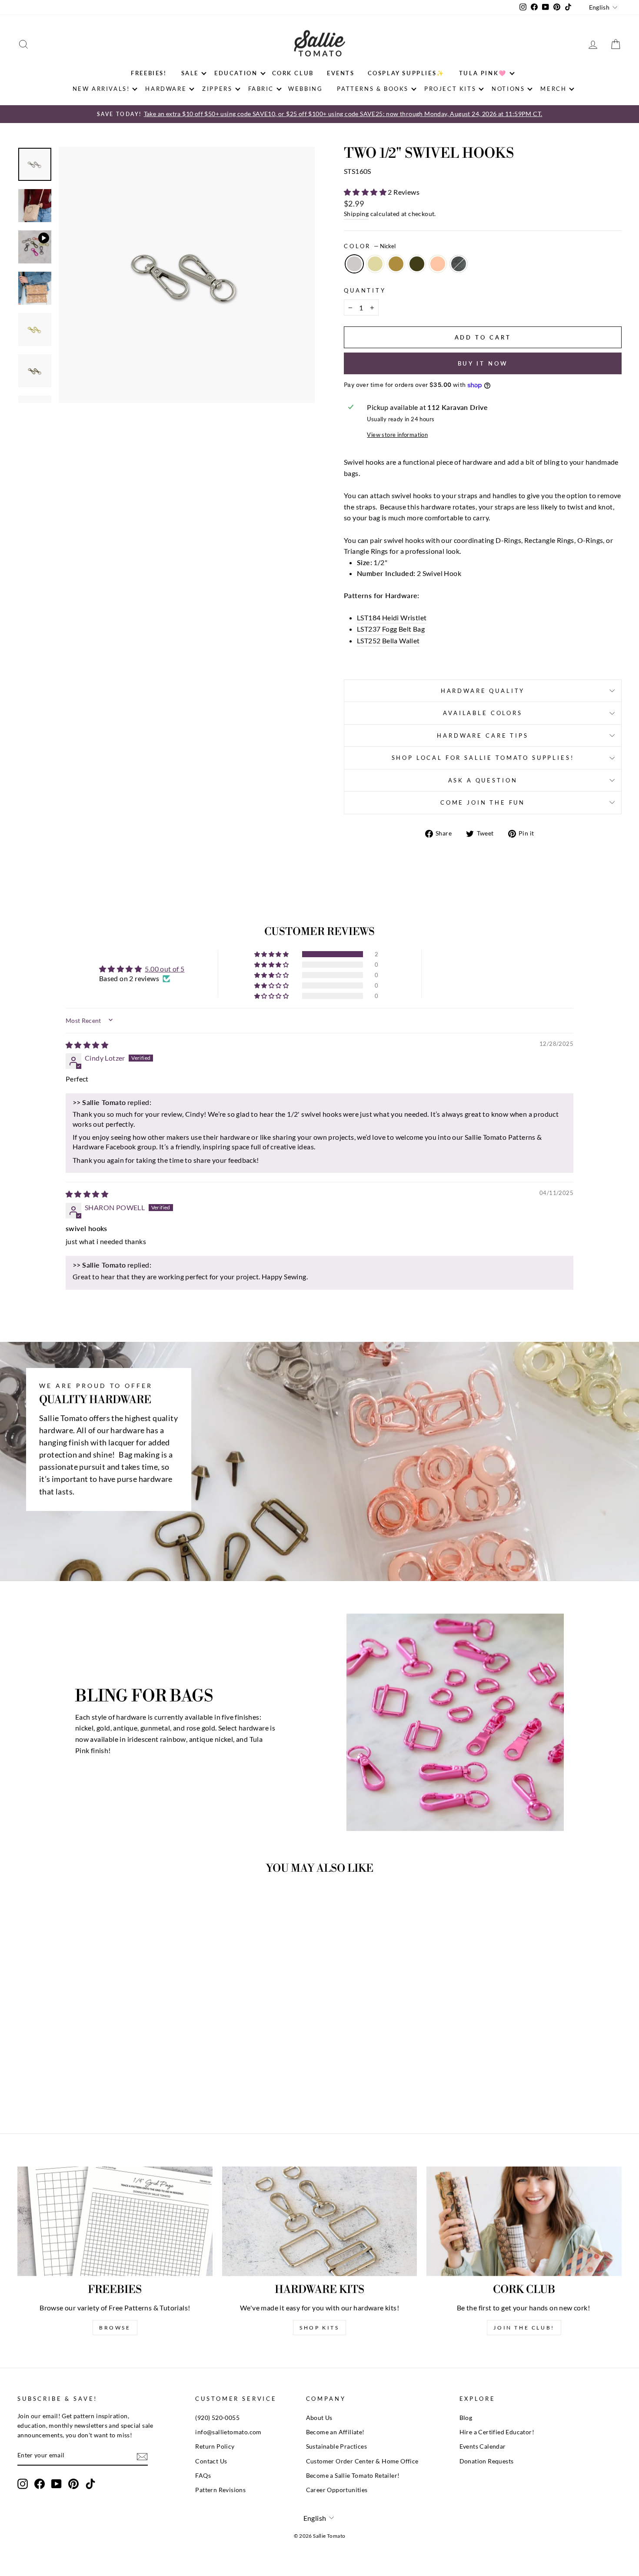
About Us (319, 2418)
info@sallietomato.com (228, 2432)
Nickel (354, 264)
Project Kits (450, 89)
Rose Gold (438, 264)
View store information (397, 435)
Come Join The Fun (483, 802)
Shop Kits (319, 2328)
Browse (115, 2328)
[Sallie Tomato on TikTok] (90, 2484)
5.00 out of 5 (165, 969)
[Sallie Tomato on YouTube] (57, 2484)
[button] (366, 192)
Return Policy (215, 2446)
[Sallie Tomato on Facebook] (40, 2484)
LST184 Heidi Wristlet (392, 617)
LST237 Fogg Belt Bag (391, 629)
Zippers (217, 89)
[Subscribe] (142, 2456)
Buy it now (483, 363)
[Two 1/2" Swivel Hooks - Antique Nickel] (119, 2082)
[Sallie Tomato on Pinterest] (73, 2484)
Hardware (166, 89)
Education (236, 73)
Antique (396, 264)
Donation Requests (487, 2461)
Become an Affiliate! (335, 2432)
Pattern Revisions (220, 2490)
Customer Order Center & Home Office (362, 2461)
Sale (190, 73)
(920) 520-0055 (217, 2418)
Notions (508, 89)
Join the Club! (524, 2328)
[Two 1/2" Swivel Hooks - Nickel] (60, 2082)
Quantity (365, 290)
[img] (87, 1045)
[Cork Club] (524, 2221)
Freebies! (149, 73)
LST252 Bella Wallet (388, 641)
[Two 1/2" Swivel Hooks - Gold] (72, 2082)
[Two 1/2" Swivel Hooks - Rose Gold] (107, 2082)
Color (370, 246)
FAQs (203, 2476)
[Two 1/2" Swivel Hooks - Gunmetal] (95, 2082)
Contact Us (211, 2461)
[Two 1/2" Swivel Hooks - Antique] (84, 2082)
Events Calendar (483, 2446)
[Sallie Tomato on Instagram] (23, 2484)
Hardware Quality (483, 691)
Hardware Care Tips (483, 736)
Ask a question (483, 780)
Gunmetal (417, 264)
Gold (375, 264)
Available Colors (483, 713)
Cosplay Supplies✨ (406, 73)
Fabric (261, 89)
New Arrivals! (101, 89)
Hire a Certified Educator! (497, 2432)
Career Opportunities (337, 2490)
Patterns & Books (373, 89)
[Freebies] (115, 2221)
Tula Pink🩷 (483, 73)
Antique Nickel (459, 264)
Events (341, 73)
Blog (466, 2418)
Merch (553, 89)
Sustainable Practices (336, 2446)
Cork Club (293, 73)
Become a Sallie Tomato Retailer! (353, 2476)
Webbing (305, 89)
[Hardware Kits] (320, 2221)
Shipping (356, 214)
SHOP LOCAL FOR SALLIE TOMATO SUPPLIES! (483, 758)
